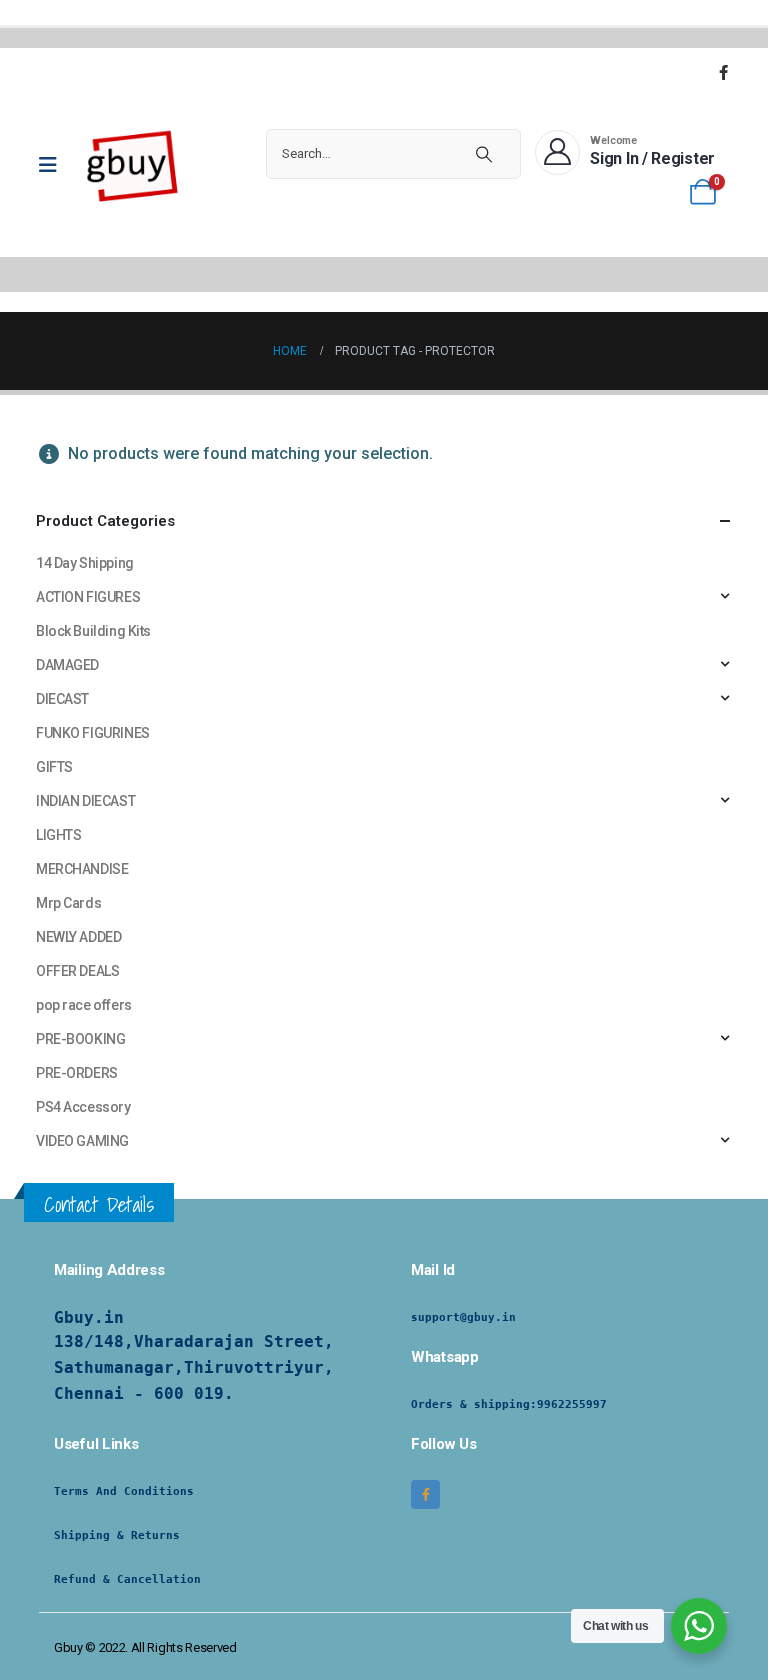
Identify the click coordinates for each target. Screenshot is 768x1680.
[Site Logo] (133, 165)
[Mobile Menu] (54, 165)
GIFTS (54, 767)
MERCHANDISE (82, 869)
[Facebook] (723, 72)
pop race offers (84, 1005)
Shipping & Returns (117, 1535)
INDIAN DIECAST (85, 801)
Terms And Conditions (124, 1491)
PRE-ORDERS (77, 1073)
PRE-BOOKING (80, 1039)
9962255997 (572, 1404)
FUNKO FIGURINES (93, 733)
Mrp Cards (68, 903)
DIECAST (62, 699)
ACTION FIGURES (88, 597)
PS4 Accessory (83, 1107)
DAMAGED (67, 665)
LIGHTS (58, 835)
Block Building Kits (93, 631)
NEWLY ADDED (78, 937)
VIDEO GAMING (82, 1141)
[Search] (484, 154)
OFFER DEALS (77, 971)
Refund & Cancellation (127, 1579)
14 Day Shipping (85, 563)
